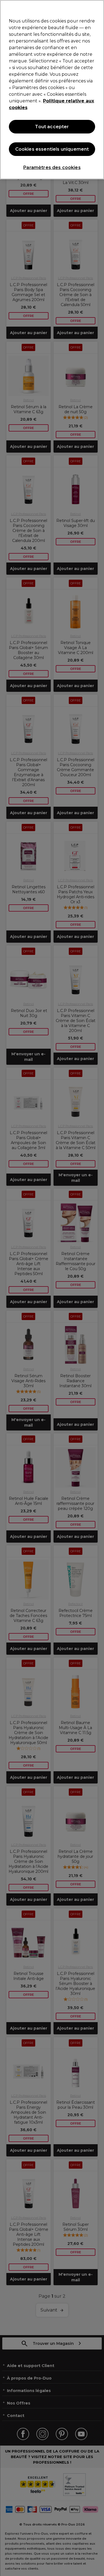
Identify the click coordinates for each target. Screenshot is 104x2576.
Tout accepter (52, 127)
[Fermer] (97, 8)
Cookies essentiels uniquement (52, 149)
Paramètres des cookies (52, 167)
